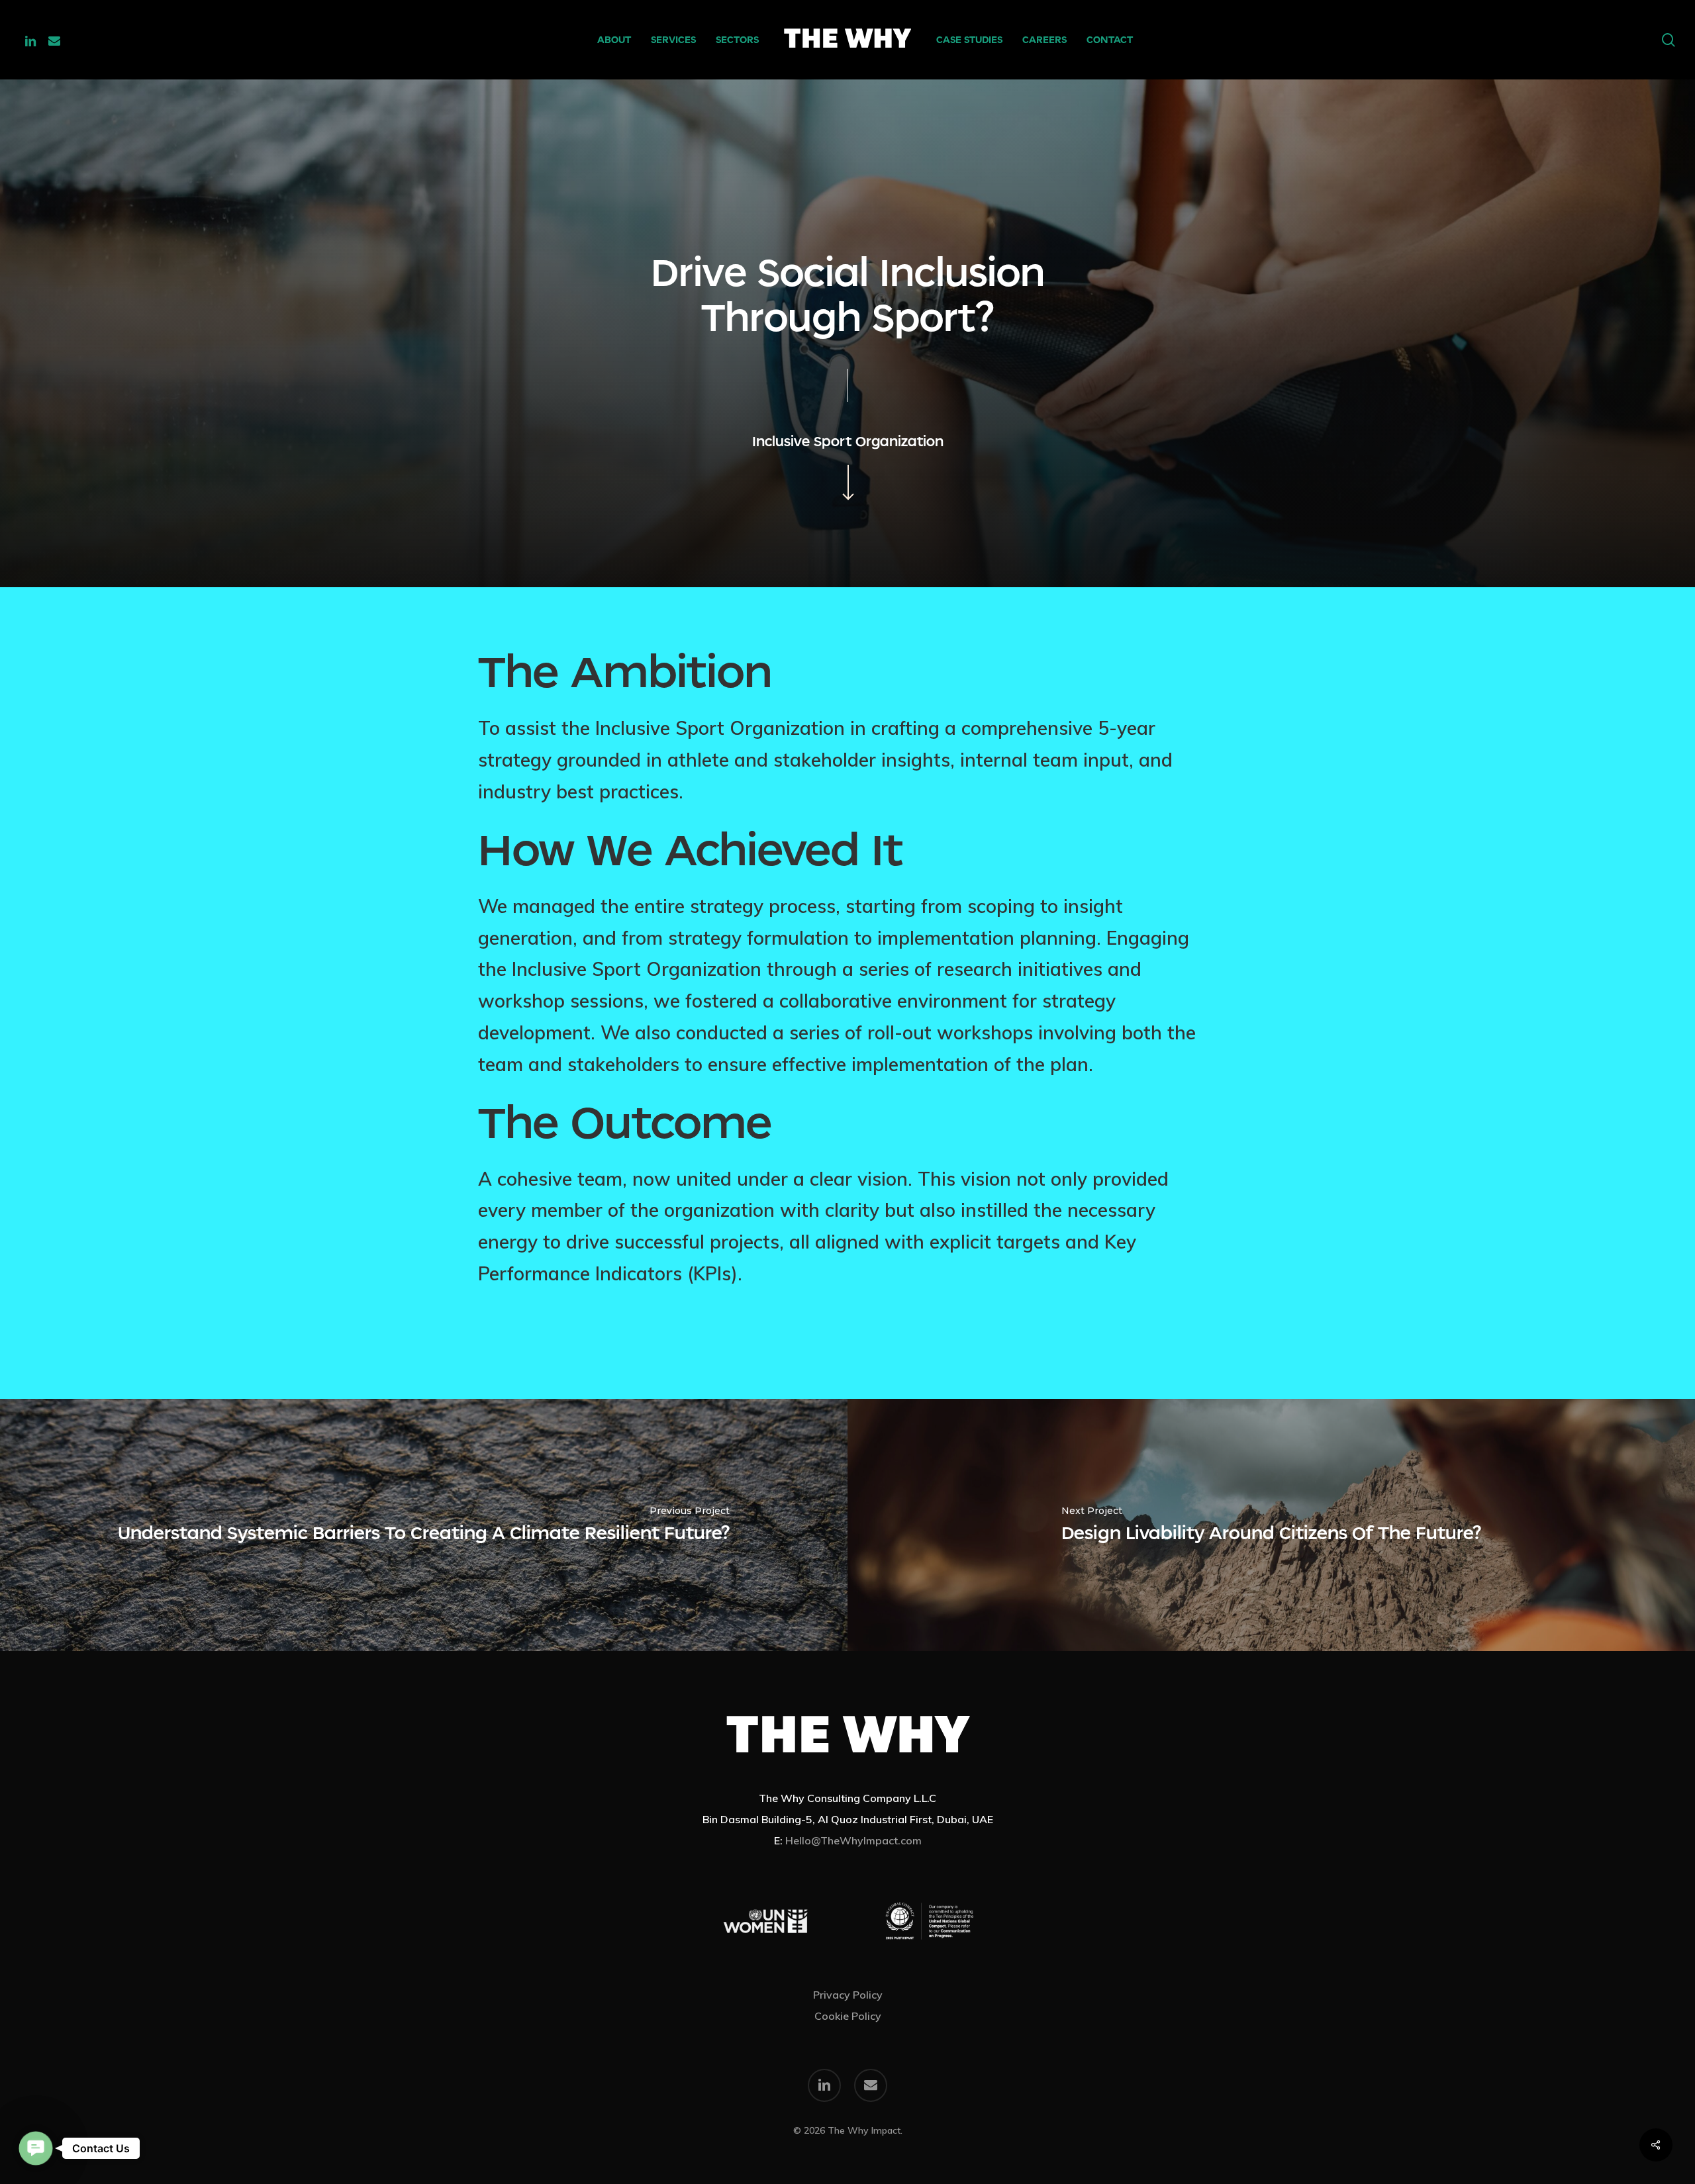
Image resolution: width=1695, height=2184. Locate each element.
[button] (35, 2148)
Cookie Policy (848, 2016)
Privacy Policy (848, 1995)
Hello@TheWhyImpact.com (853, 1840)
